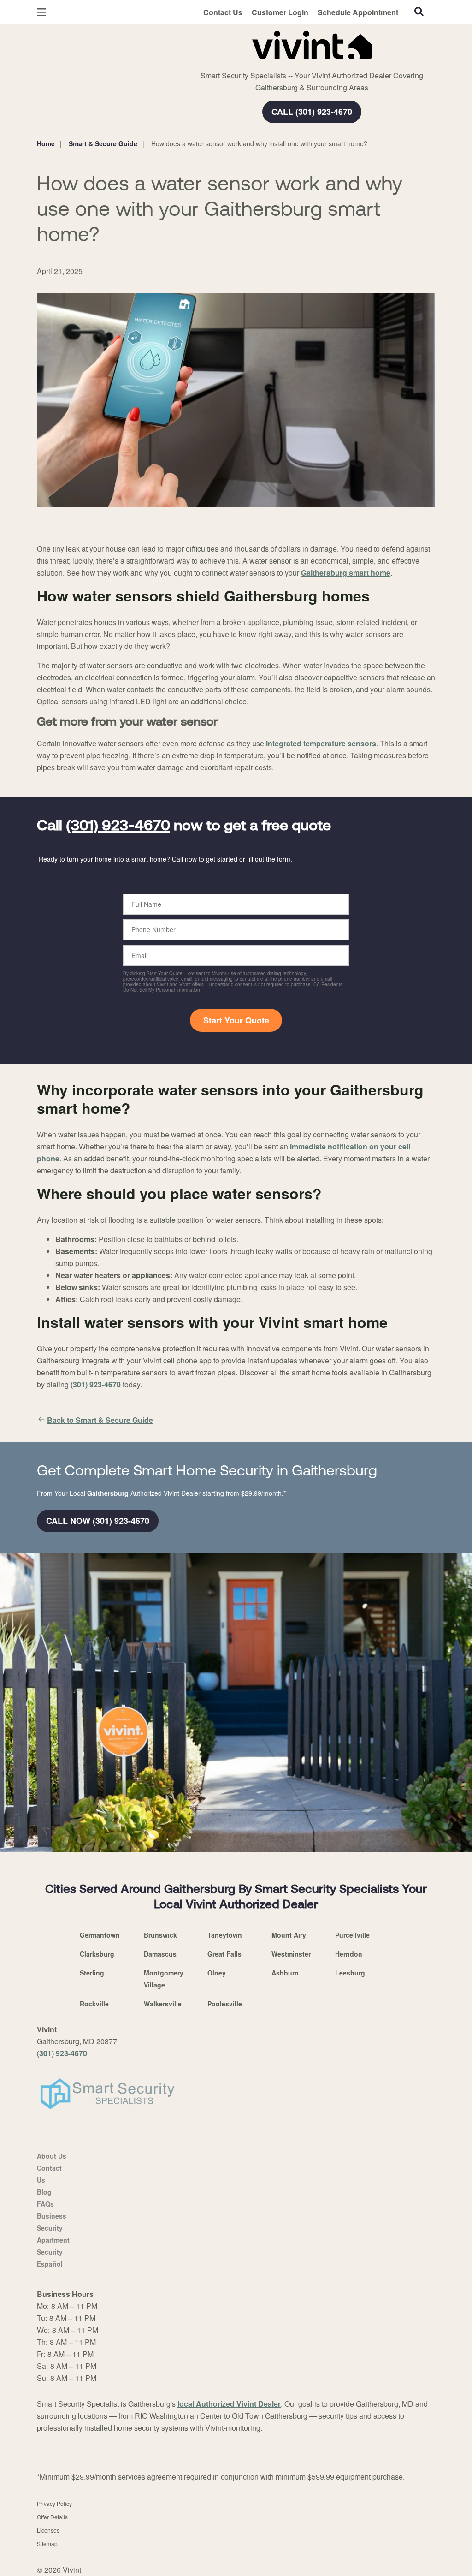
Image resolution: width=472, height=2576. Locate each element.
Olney (217, 1973)
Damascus (160, 1954)
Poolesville (225, 2004)
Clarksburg (97, 1954)
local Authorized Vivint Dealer (229, 2404)
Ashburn (285, 1973)
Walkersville (163, 2004)
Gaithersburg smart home (346, 573)
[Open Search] (419, 12)
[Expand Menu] (162, 43)
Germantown (100, 1935)
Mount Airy (289, 1935)
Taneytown (225, 1935)
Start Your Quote (236, 1020)
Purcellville (352, 1935)
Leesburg (350, 1973)
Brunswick (160, 1935)
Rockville (94, 2004)
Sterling (92, 1973)
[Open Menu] (41, 12)
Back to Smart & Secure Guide (100, 1420)
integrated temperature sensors (321, 743)
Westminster (291, 1954)
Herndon (349, 1954)
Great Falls (224, 1954)
